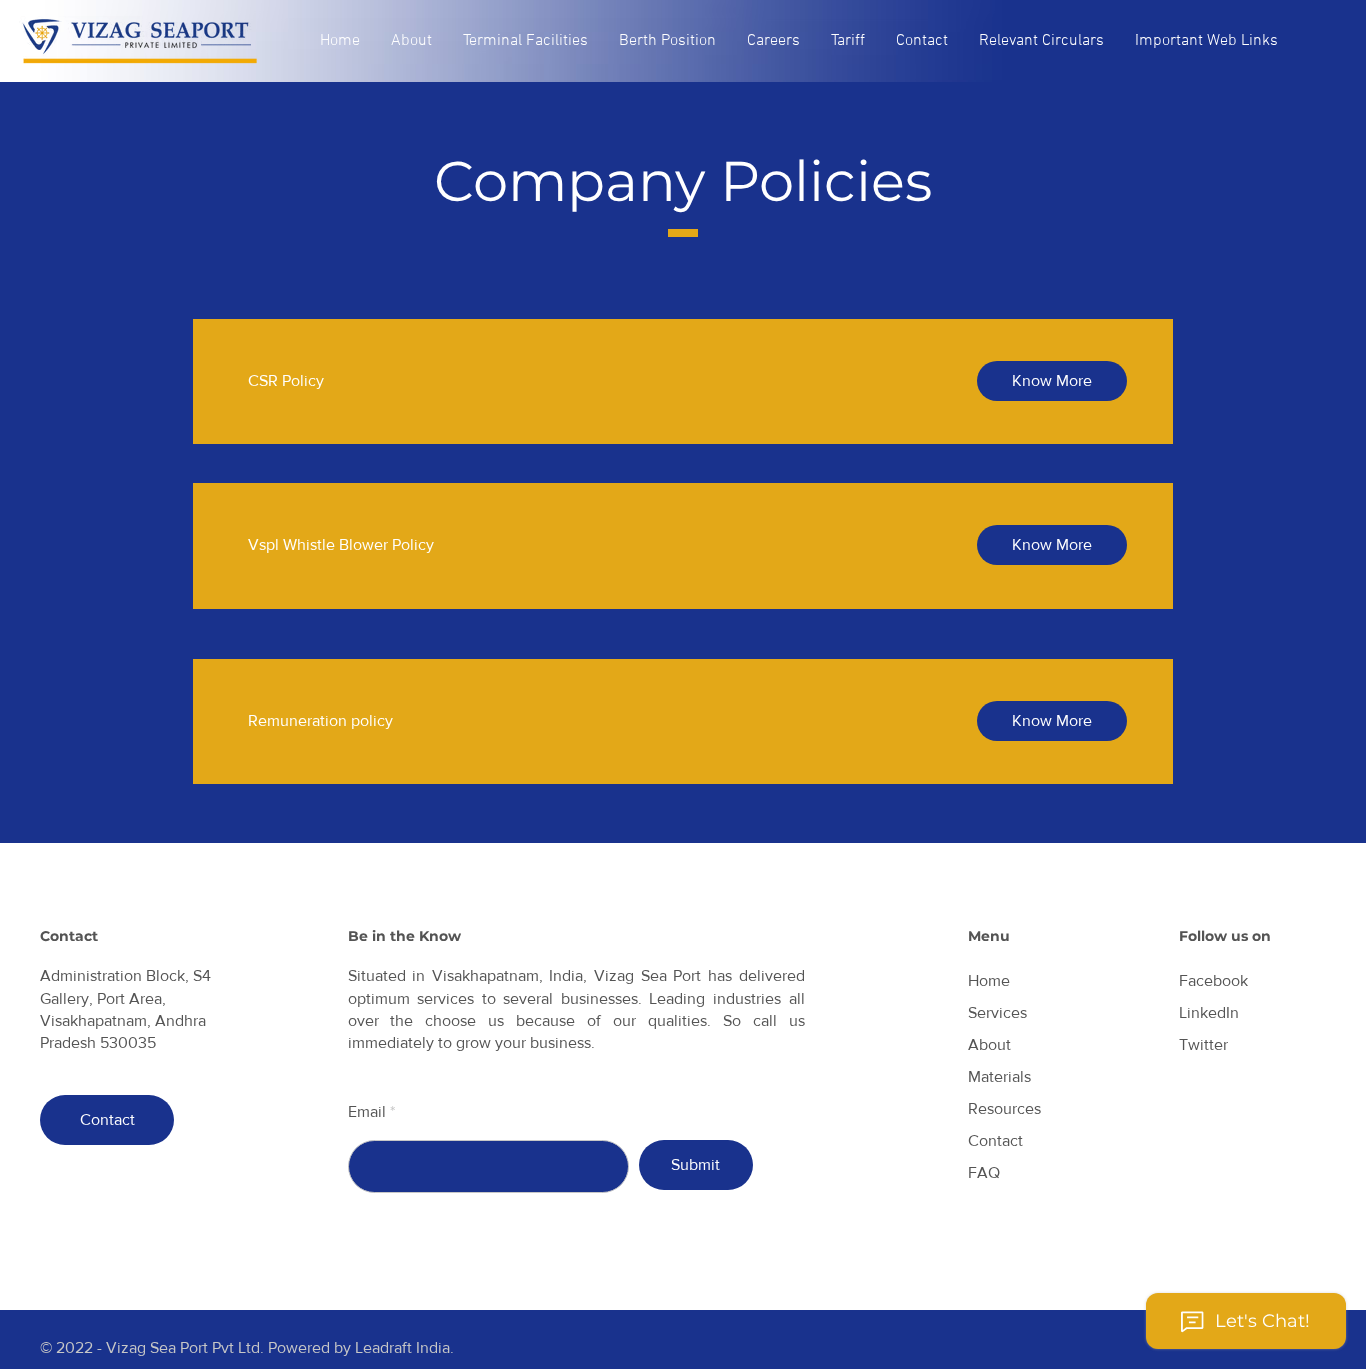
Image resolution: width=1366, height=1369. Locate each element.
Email (367, 1112)
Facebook (1213, 980)
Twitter (1203, 1044)
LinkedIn (1209, 1012)
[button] (411, 41)
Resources (1004, 1108)
